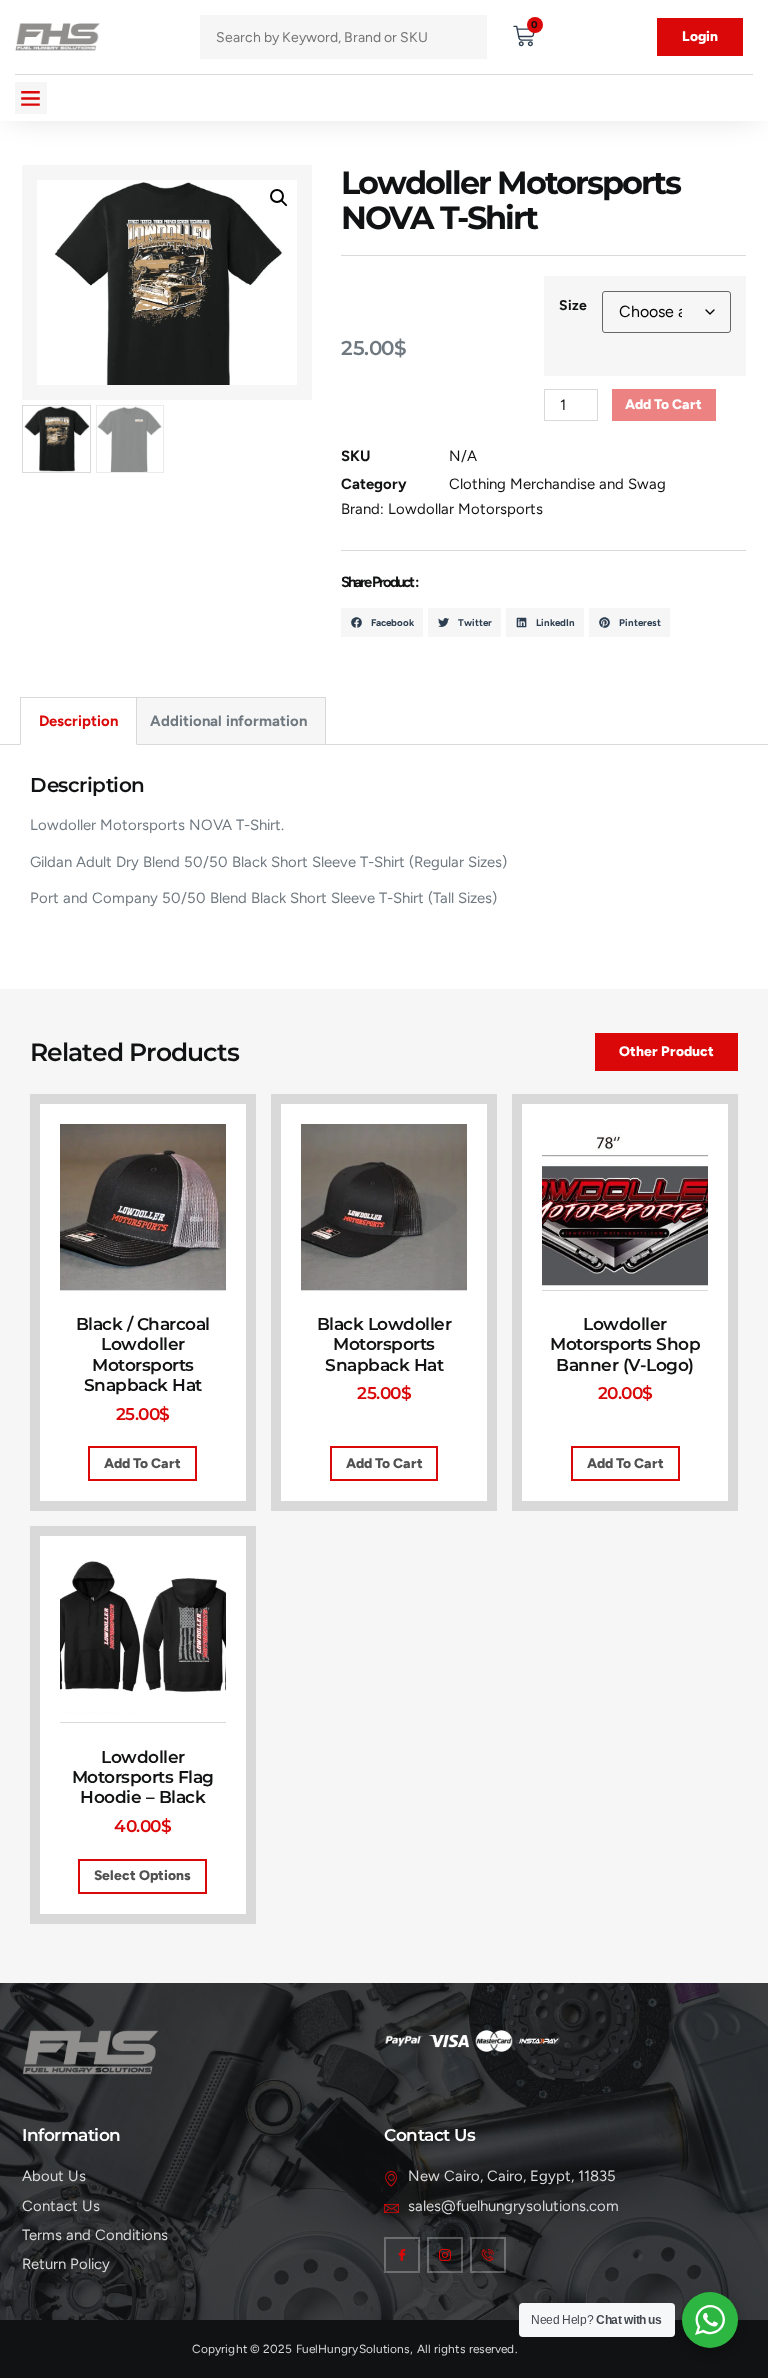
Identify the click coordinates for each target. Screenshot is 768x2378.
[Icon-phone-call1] (488, 2255)
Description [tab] (78, 721)
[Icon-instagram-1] (445, 2255)
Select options (142, 1875)
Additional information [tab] (228, 721)
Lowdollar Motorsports (465, 509)
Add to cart (663, 404)
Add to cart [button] (142, 1463)
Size (573, 305)
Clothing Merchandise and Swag (557, 484)
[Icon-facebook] (402, 2255)
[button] (31, 98)
